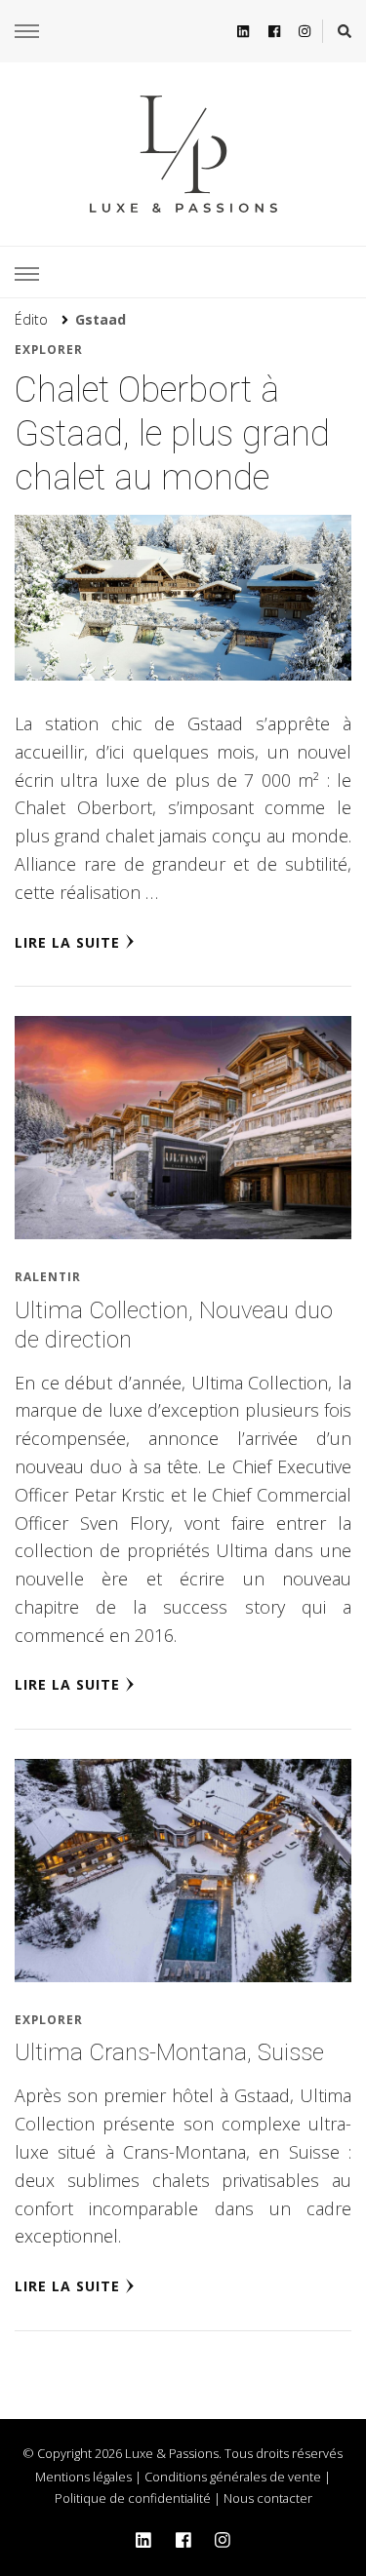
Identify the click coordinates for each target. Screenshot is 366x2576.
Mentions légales (83, 2477)
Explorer (49, 350)
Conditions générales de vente (233, 2477)
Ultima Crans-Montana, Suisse (169, 2052)
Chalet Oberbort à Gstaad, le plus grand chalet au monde (172, 434)
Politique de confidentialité (133, 2498)
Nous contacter (268, 2498)
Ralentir (48, 1277)
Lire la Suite (67, 942)
